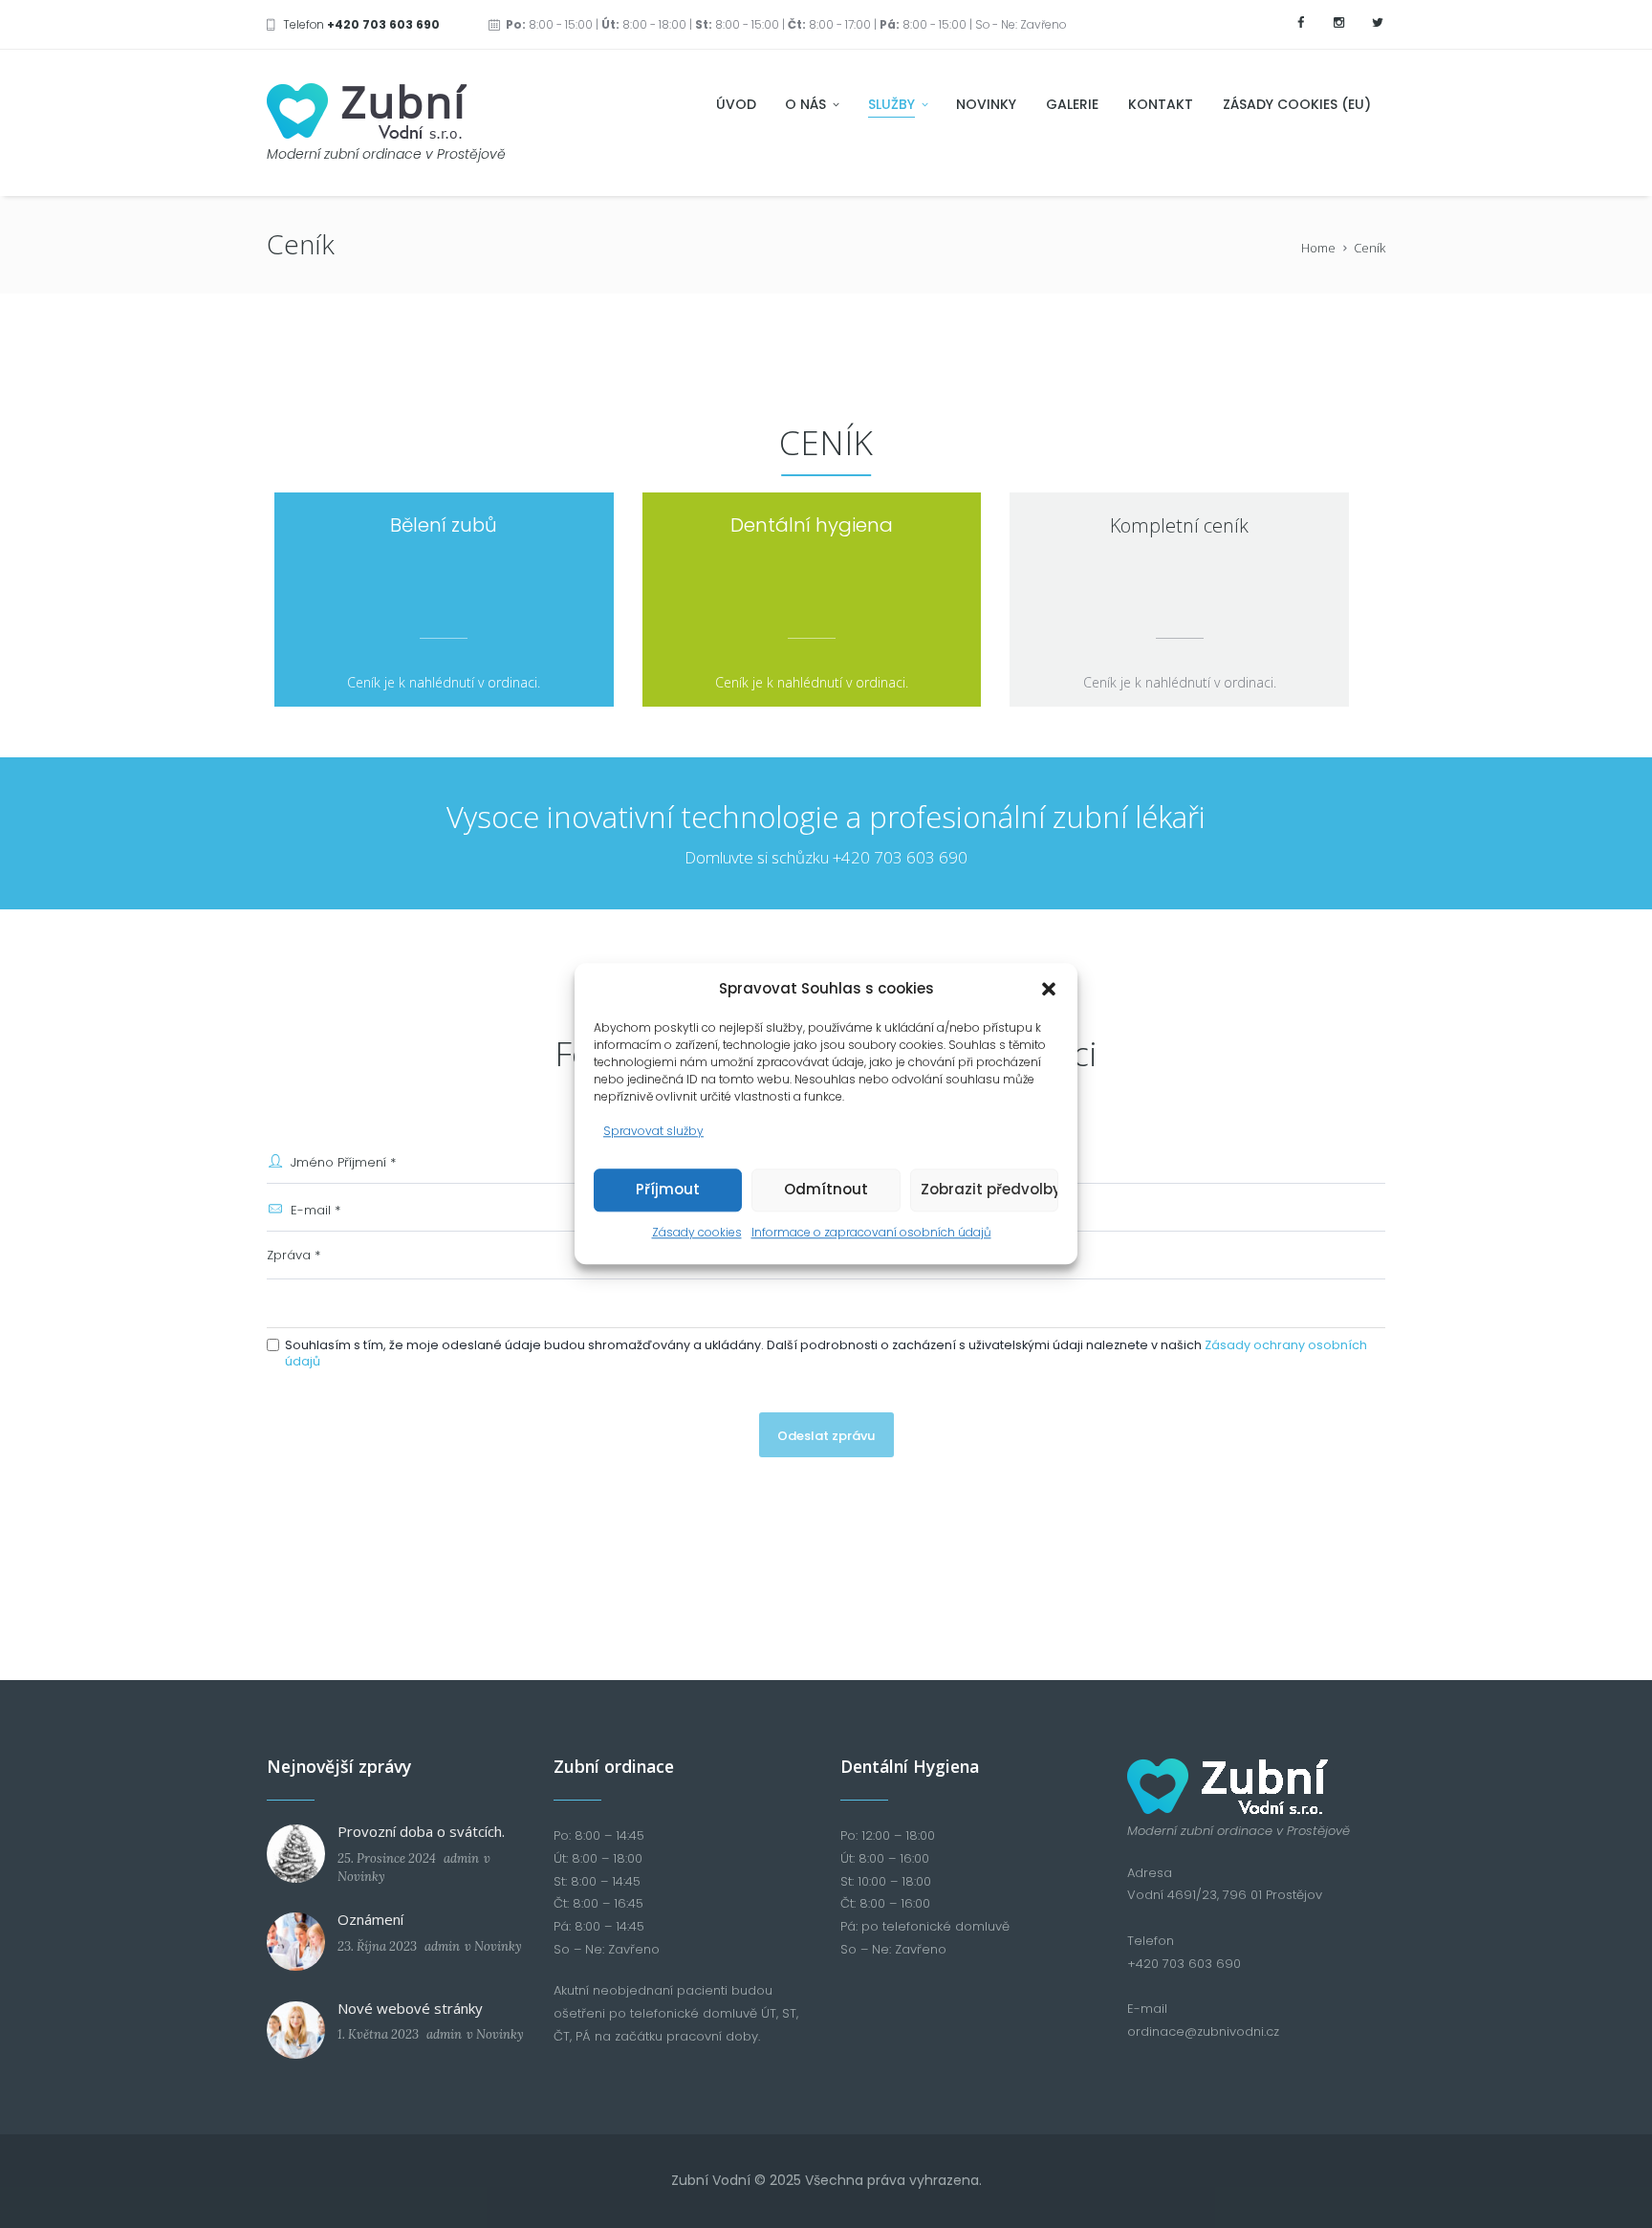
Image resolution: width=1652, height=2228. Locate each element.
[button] (1049, 989)
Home (1318, 248)
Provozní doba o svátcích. (421, 1831)
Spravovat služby (653, 1131)
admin (461, 1858)
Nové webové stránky (410, 2008)
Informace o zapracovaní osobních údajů (871, 1232)
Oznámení (370, 1919)
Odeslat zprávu (826, 1436)
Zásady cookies (697, 1232)
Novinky (361, 1877)
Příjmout (668, 1189)
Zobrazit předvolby (989, 1189)
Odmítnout (826, 1189)
